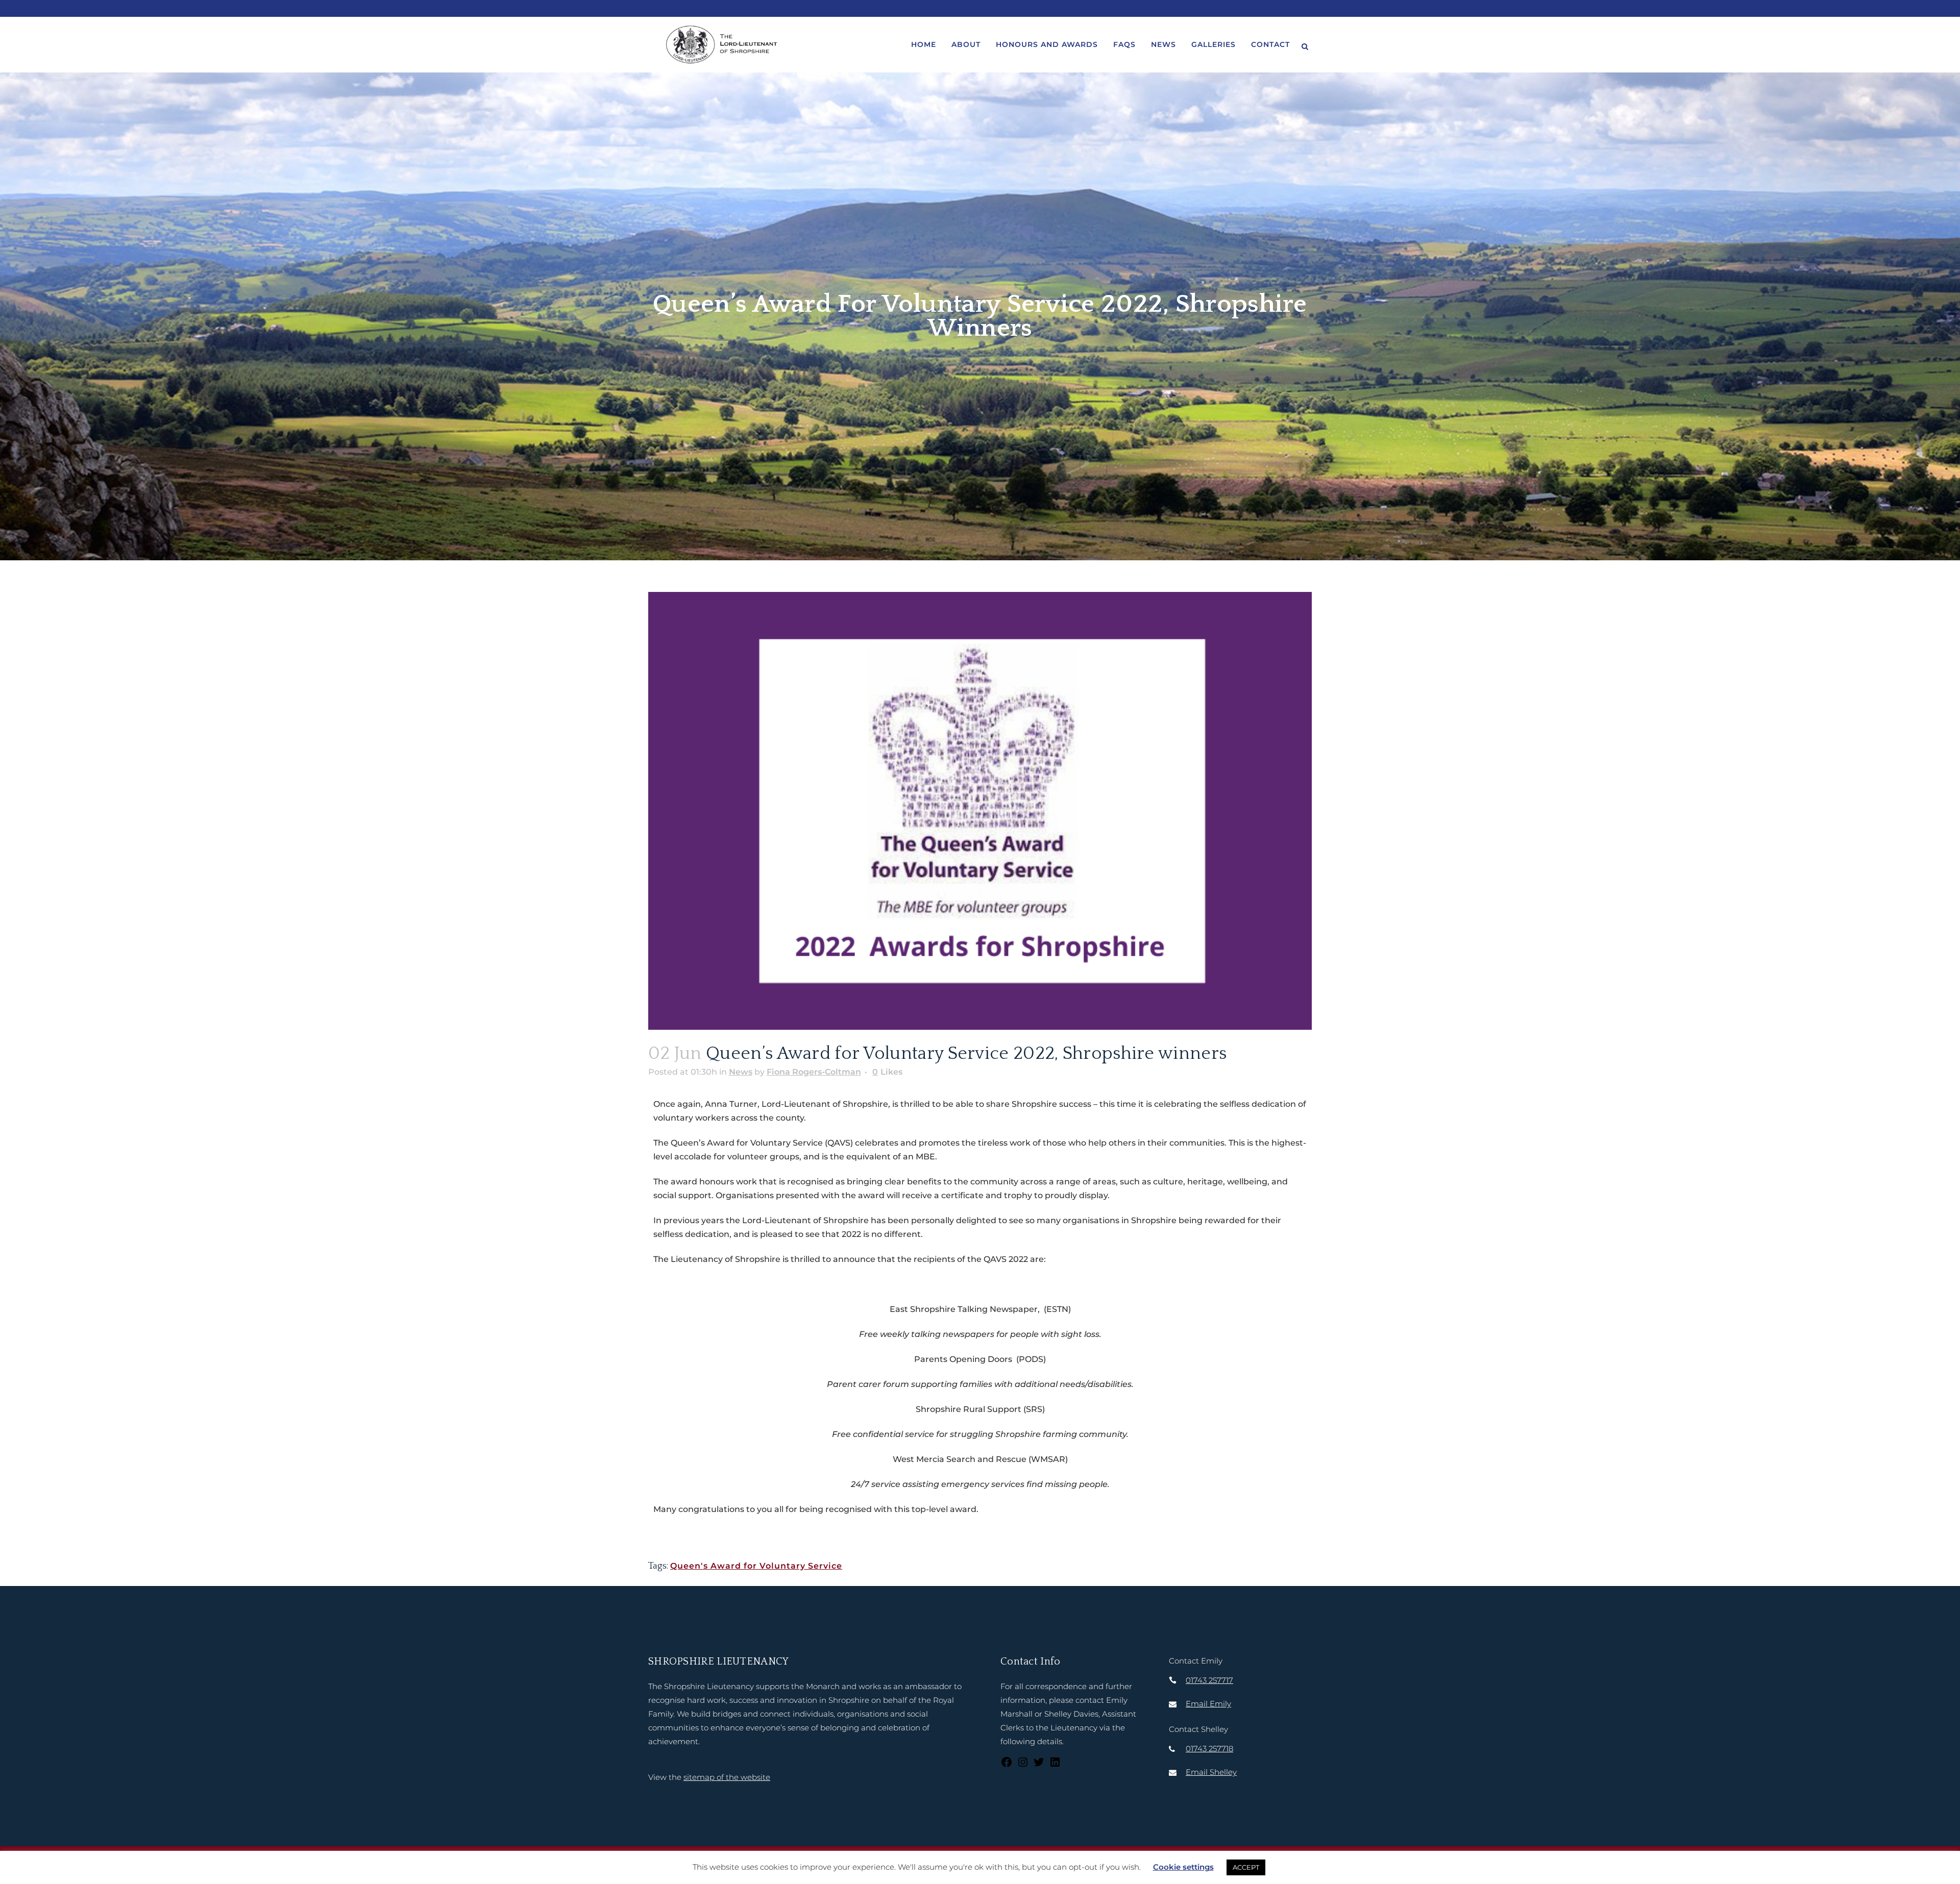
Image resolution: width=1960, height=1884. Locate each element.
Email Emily (1208, 1704)
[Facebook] (1007, 1765)
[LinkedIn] (1055, 1765)
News (741, 1072)
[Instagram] (1023, 1765)
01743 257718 (1209, 1749)
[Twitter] (1039, 1765)
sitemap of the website (727, 1777)
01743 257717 (1209, 1680)
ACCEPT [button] (1246, 1867)
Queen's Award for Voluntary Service (756, 1566)
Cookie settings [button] (1183, 1867)
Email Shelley (1211, 1772)
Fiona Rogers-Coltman (814, 1072)
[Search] (1305, 45)
